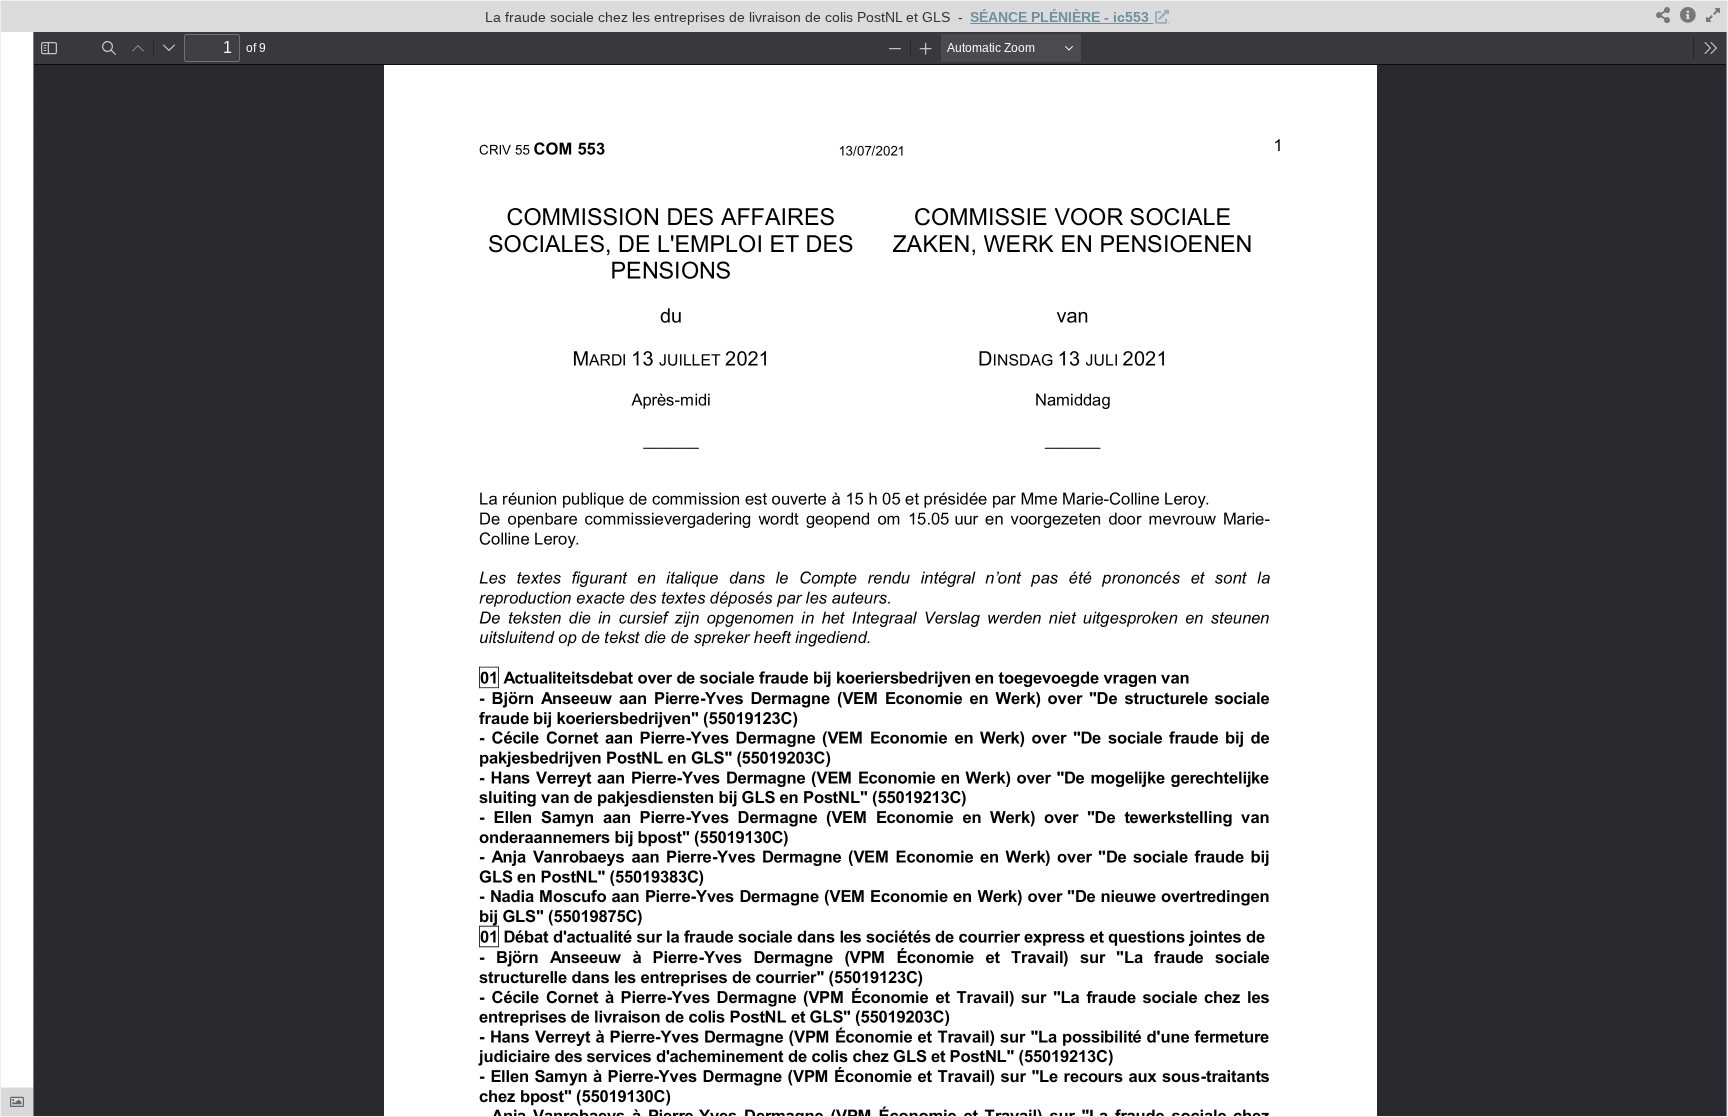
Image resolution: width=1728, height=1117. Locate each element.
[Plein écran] (1713, 16)
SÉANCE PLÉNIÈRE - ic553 (1061, 17)
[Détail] (1688, 16)
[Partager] (1663, 16)
